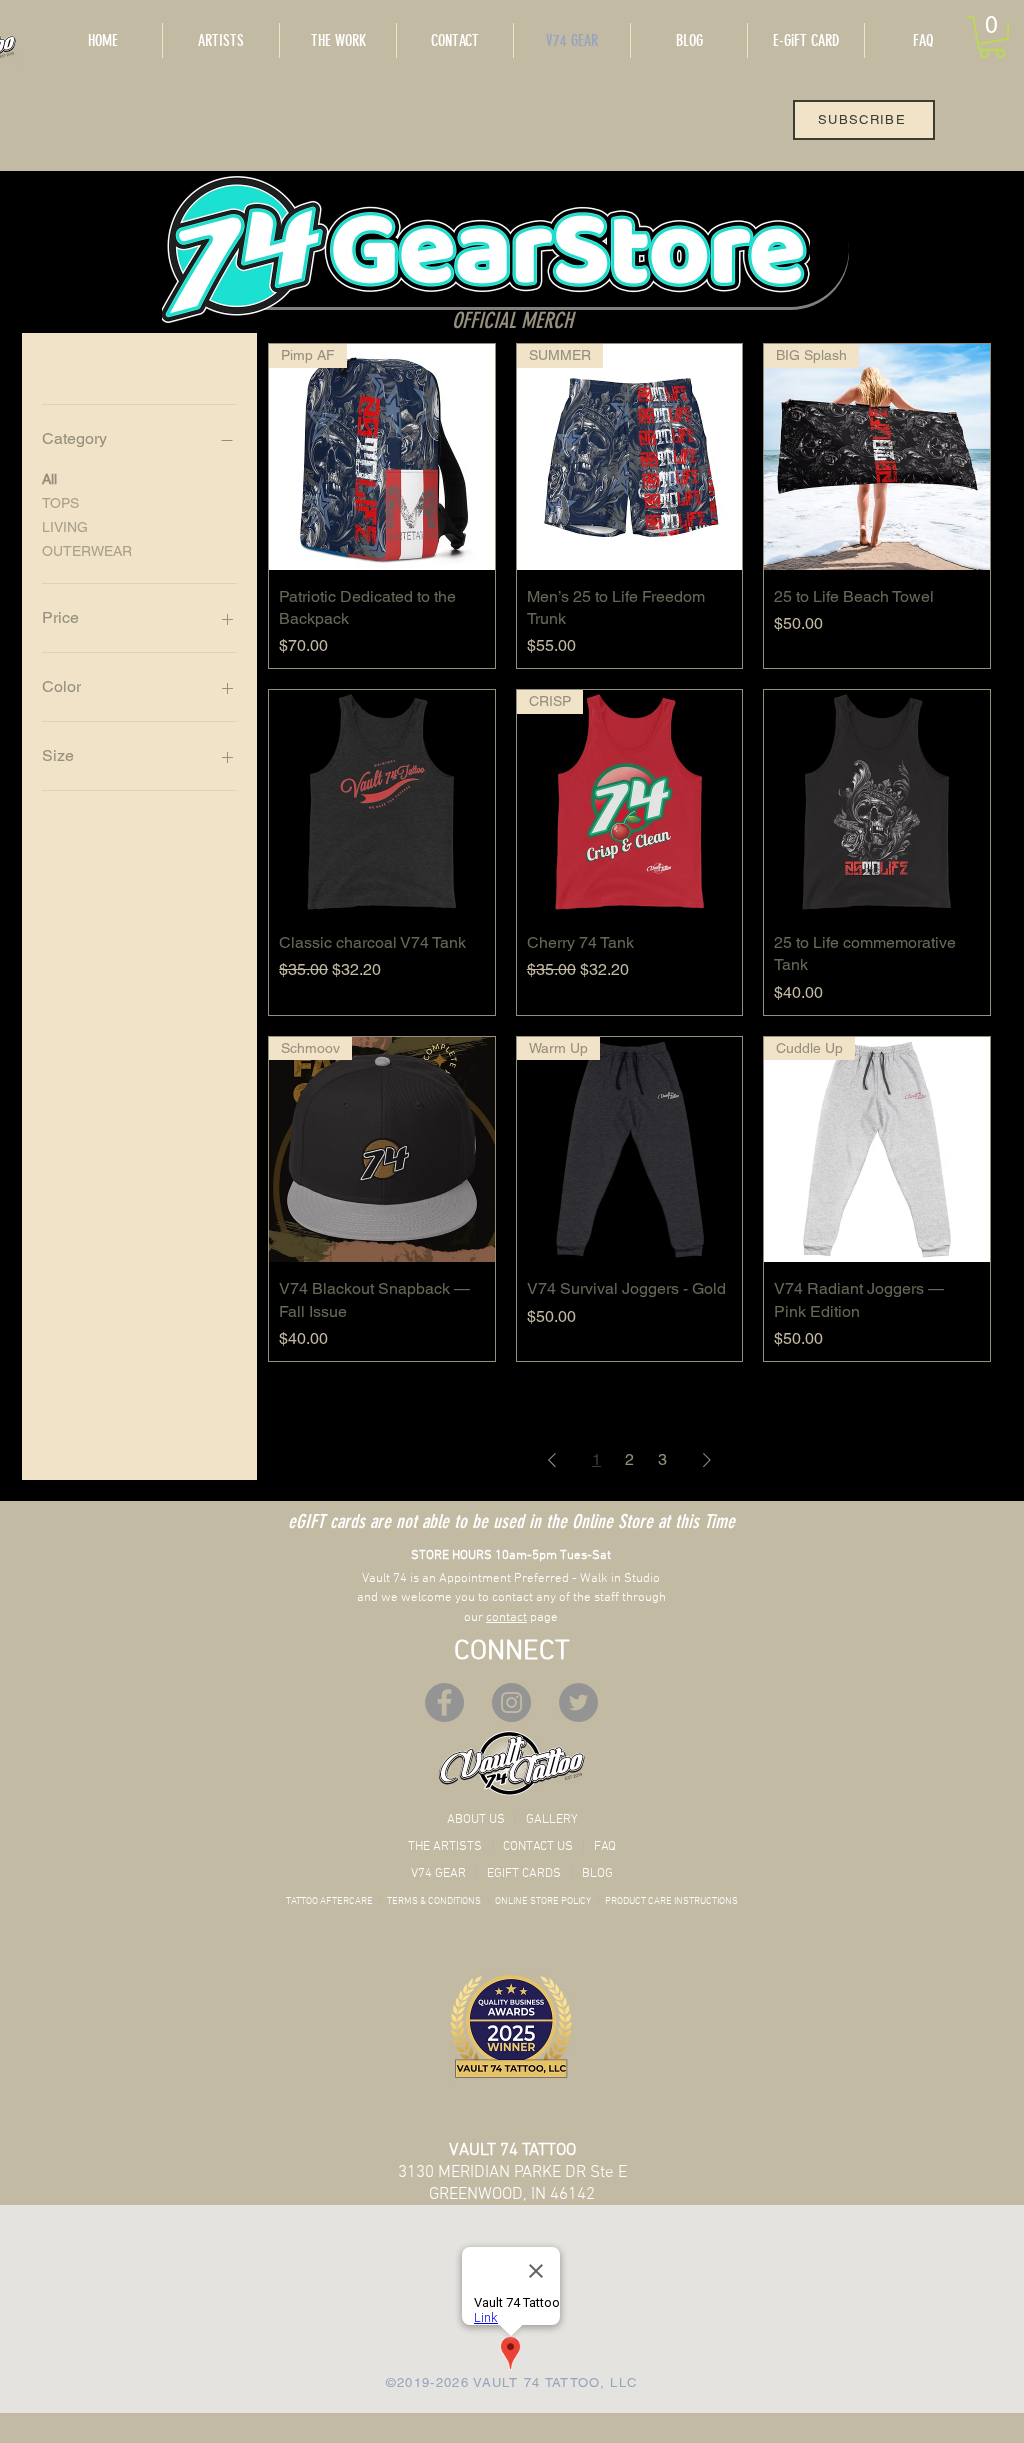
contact (506, 1618)
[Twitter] (578, 1702)
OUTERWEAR (87, 551)
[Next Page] (707, 1460)
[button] (992, 37)
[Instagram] (511, 1702)
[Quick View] (382, 803)
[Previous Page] (552, 1460)
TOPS (60, 503)
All (49, 479)
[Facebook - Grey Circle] (444, 1702)
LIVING (65, 527)
